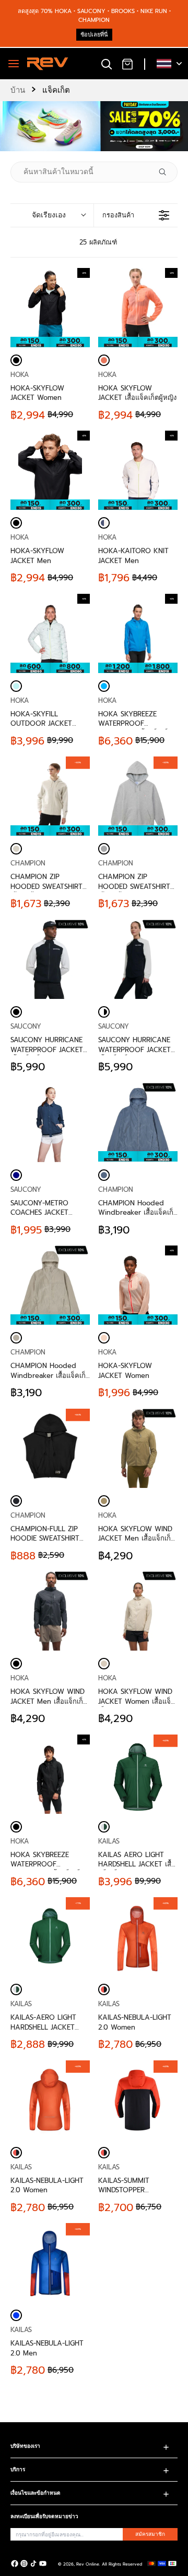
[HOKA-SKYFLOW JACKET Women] (16, 360)
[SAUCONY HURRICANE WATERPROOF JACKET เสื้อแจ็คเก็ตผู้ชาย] (50, 959)
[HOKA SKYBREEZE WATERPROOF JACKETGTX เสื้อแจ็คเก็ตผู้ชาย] (16, 1827)
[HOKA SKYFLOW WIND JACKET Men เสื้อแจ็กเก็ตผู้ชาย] (138, 1448)
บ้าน (18, 90)
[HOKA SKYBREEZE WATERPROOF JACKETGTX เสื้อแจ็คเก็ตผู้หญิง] (104, 686)
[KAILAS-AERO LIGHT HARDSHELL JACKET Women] (16, 1989)
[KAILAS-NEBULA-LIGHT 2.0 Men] (16, 2315)
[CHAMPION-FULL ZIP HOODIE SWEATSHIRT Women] (16, 1501)
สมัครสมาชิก (150, 2534)
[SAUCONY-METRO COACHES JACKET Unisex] (50, 1122)
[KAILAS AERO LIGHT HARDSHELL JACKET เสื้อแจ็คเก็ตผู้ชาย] (104, 1827)
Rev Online (88, 2564)
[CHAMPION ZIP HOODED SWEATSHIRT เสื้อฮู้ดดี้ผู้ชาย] (16, 849)
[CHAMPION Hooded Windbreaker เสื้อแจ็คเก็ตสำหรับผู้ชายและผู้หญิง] (138, 1122)
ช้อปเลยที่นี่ (94, 35)
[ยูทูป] (43, 2563)
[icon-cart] (127, 64)
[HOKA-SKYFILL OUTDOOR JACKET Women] (16, 686)
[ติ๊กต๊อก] (33, 2563)
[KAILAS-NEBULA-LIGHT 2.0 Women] (104, 1989)
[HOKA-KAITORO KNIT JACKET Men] (104, 523)
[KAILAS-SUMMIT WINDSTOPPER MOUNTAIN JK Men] (104, 2153)
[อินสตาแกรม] (24, 2563)
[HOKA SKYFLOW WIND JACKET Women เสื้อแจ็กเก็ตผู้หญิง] (138, 1611)
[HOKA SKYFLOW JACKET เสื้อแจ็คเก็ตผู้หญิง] (104, 360)
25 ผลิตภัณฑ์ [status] (98, 242)
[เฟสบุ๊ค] (15, 2563)
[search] (107, 64)
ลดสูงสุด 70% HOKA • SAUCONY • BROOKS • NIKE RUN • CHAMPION (94, 16)
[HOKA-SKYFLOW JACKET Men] (16, 523)
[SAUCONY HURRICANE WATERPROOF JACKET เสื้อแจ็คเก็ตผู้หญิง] (138, 959)
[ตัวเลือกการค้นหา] (167, 172)
